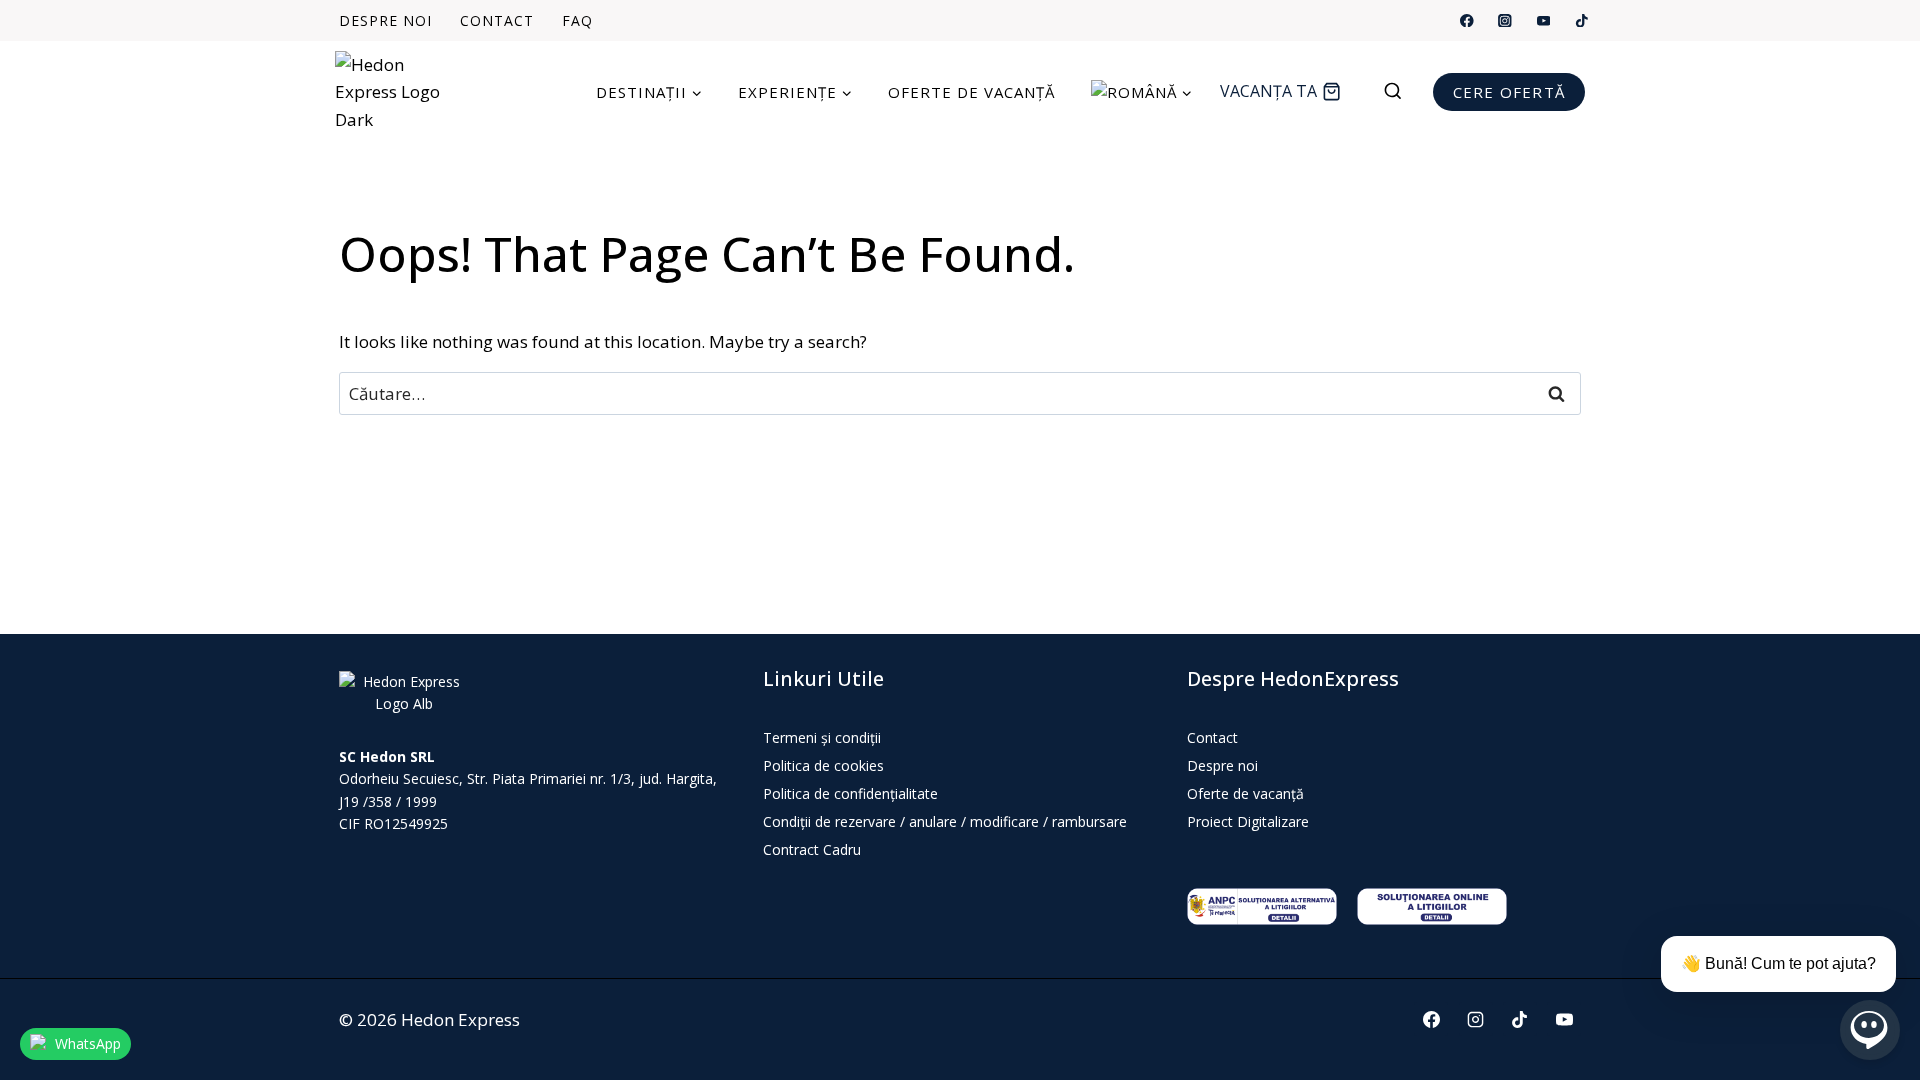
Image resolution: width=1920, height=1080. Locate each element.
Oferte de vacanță (971, 92)
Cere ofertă (1509, 92)
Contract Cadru (812, 849)
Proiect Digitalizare (1248, 821)
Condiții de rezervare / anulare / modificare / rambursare (945, 821)
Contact (497, 21)
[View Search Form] (1403, 92)
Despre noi (385, 21)
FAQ (577, 21)
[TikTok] (1581, 20)
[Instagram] (1505, 20)
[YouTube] (1543, 20)
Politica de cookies (823, 765)
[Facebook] (1467, 20)
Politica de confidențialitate (850, 793)
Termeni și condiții (822, 737)
